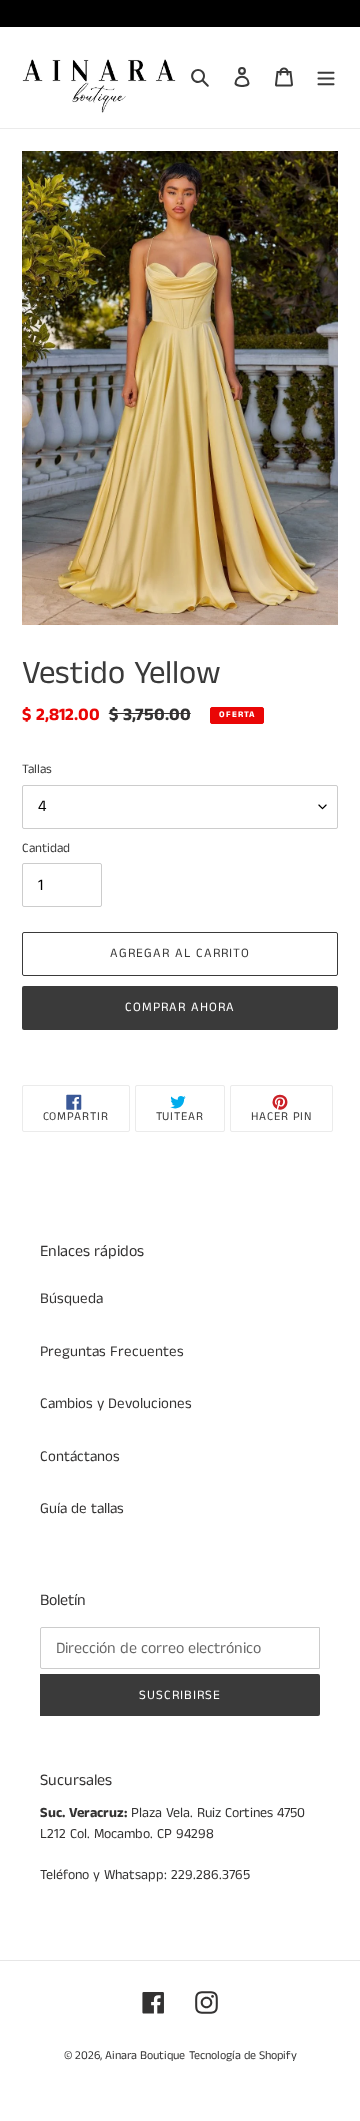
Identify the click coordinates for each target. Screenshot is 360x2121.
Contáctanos (80, 1456)
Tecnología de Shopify (243, 2055)
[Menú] (326, 77)
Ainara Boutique (145, 2055)
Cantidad (46, 848)
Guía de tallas (82, 1508)
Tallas (37, 769)
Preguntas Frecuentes (112, 1351)
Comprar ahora (180, 1007)
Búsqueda (71, 1298)
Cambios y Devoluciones (116, 1403)
